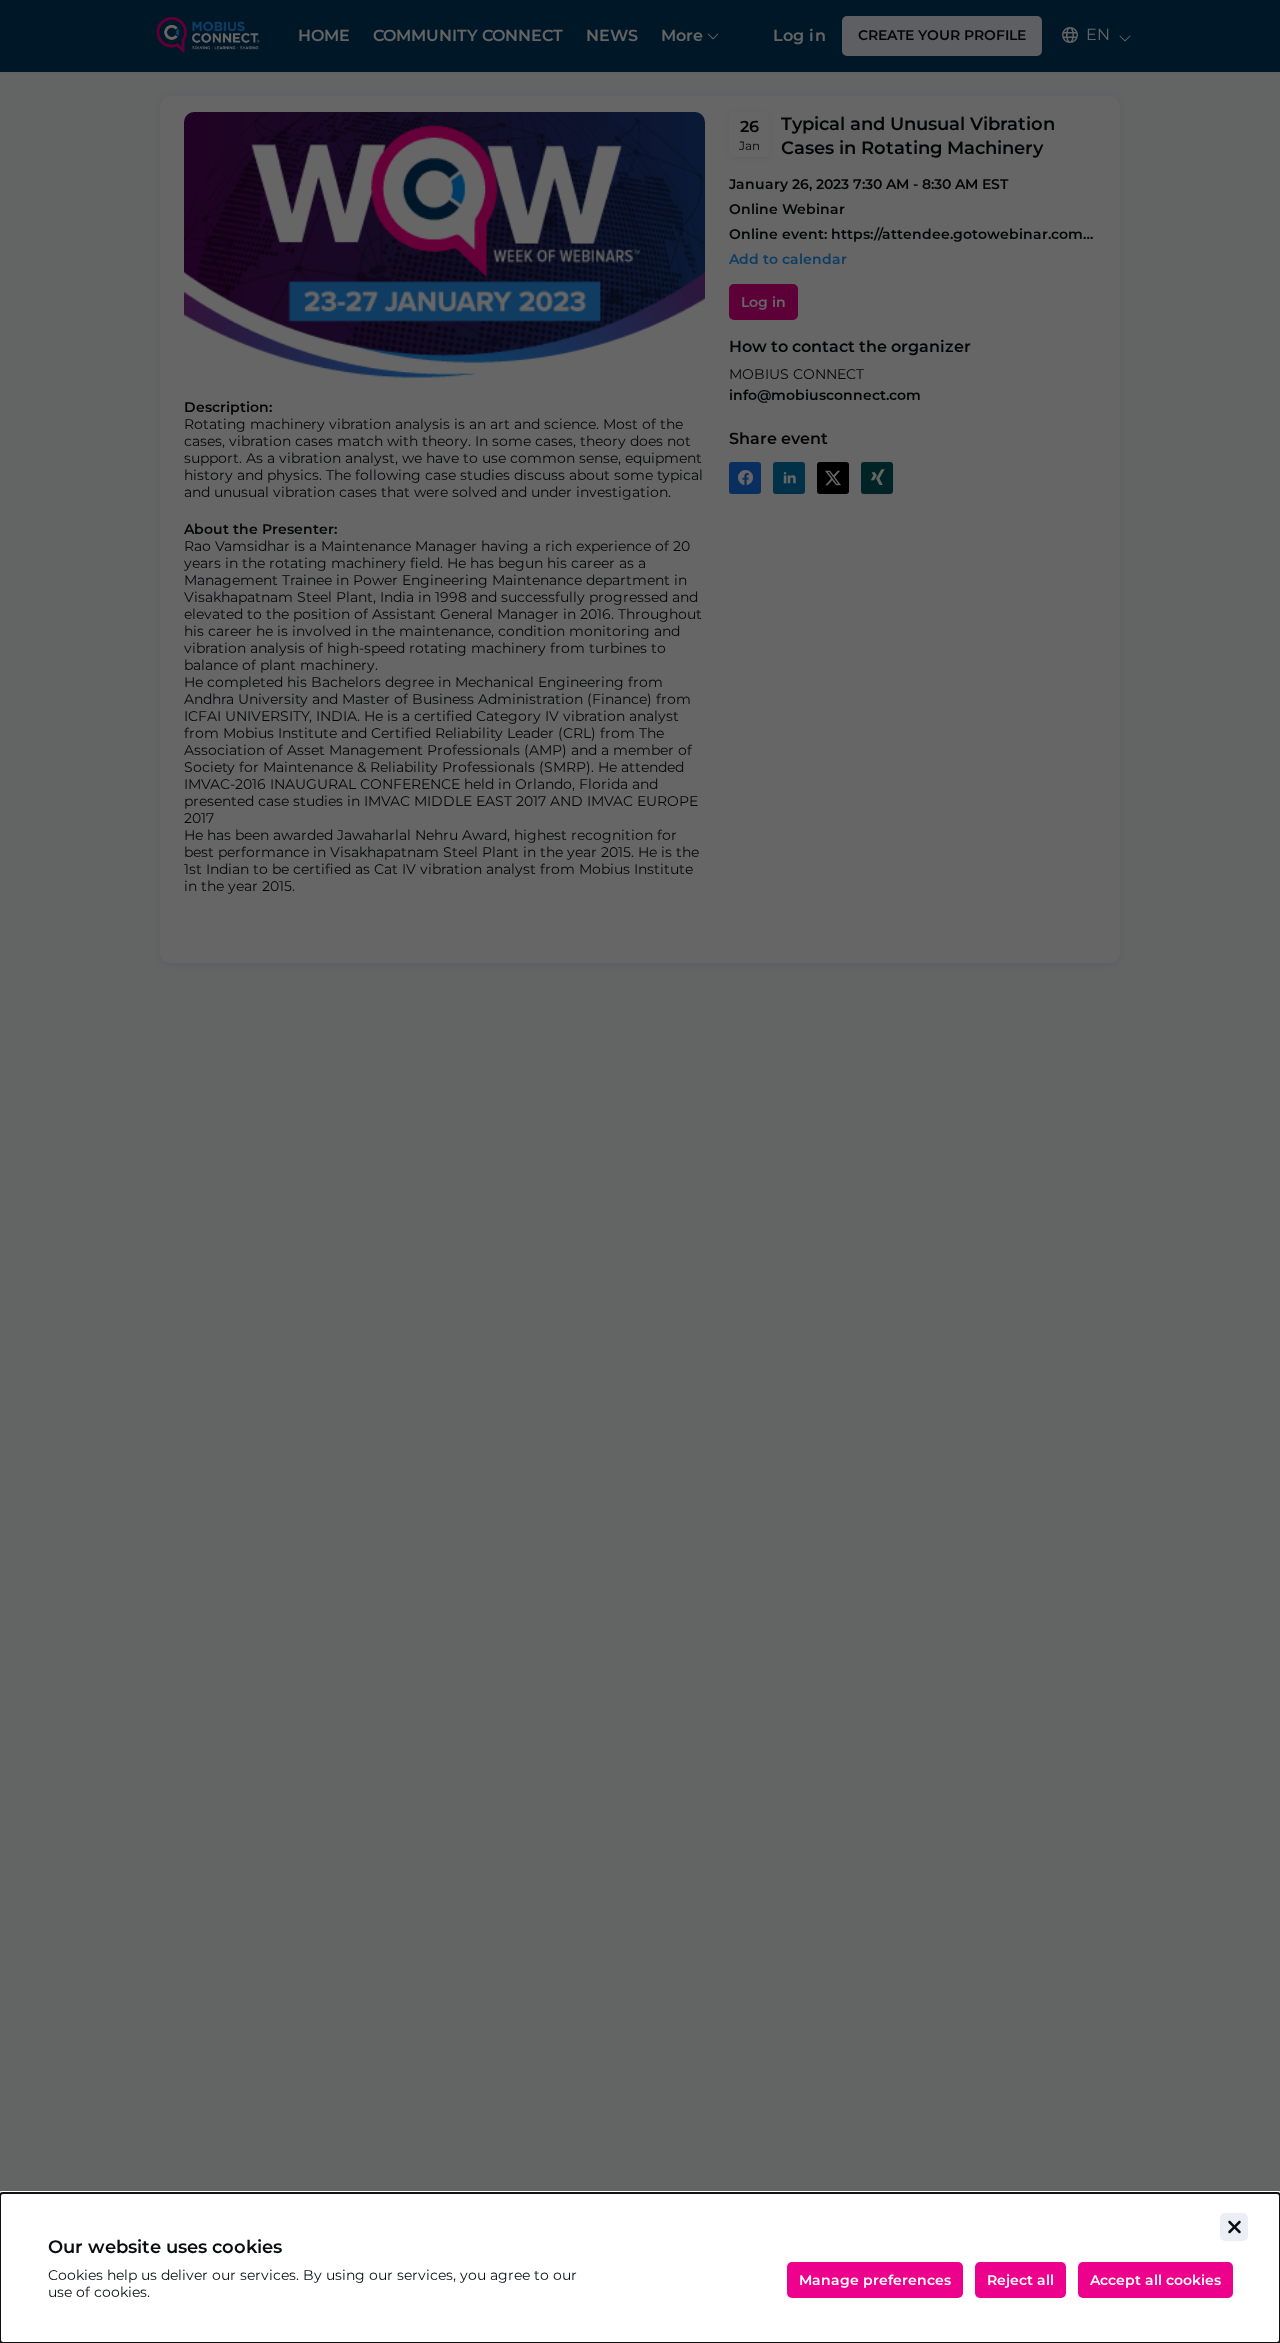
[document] (640, 2268)
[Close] (1234, 2227)
